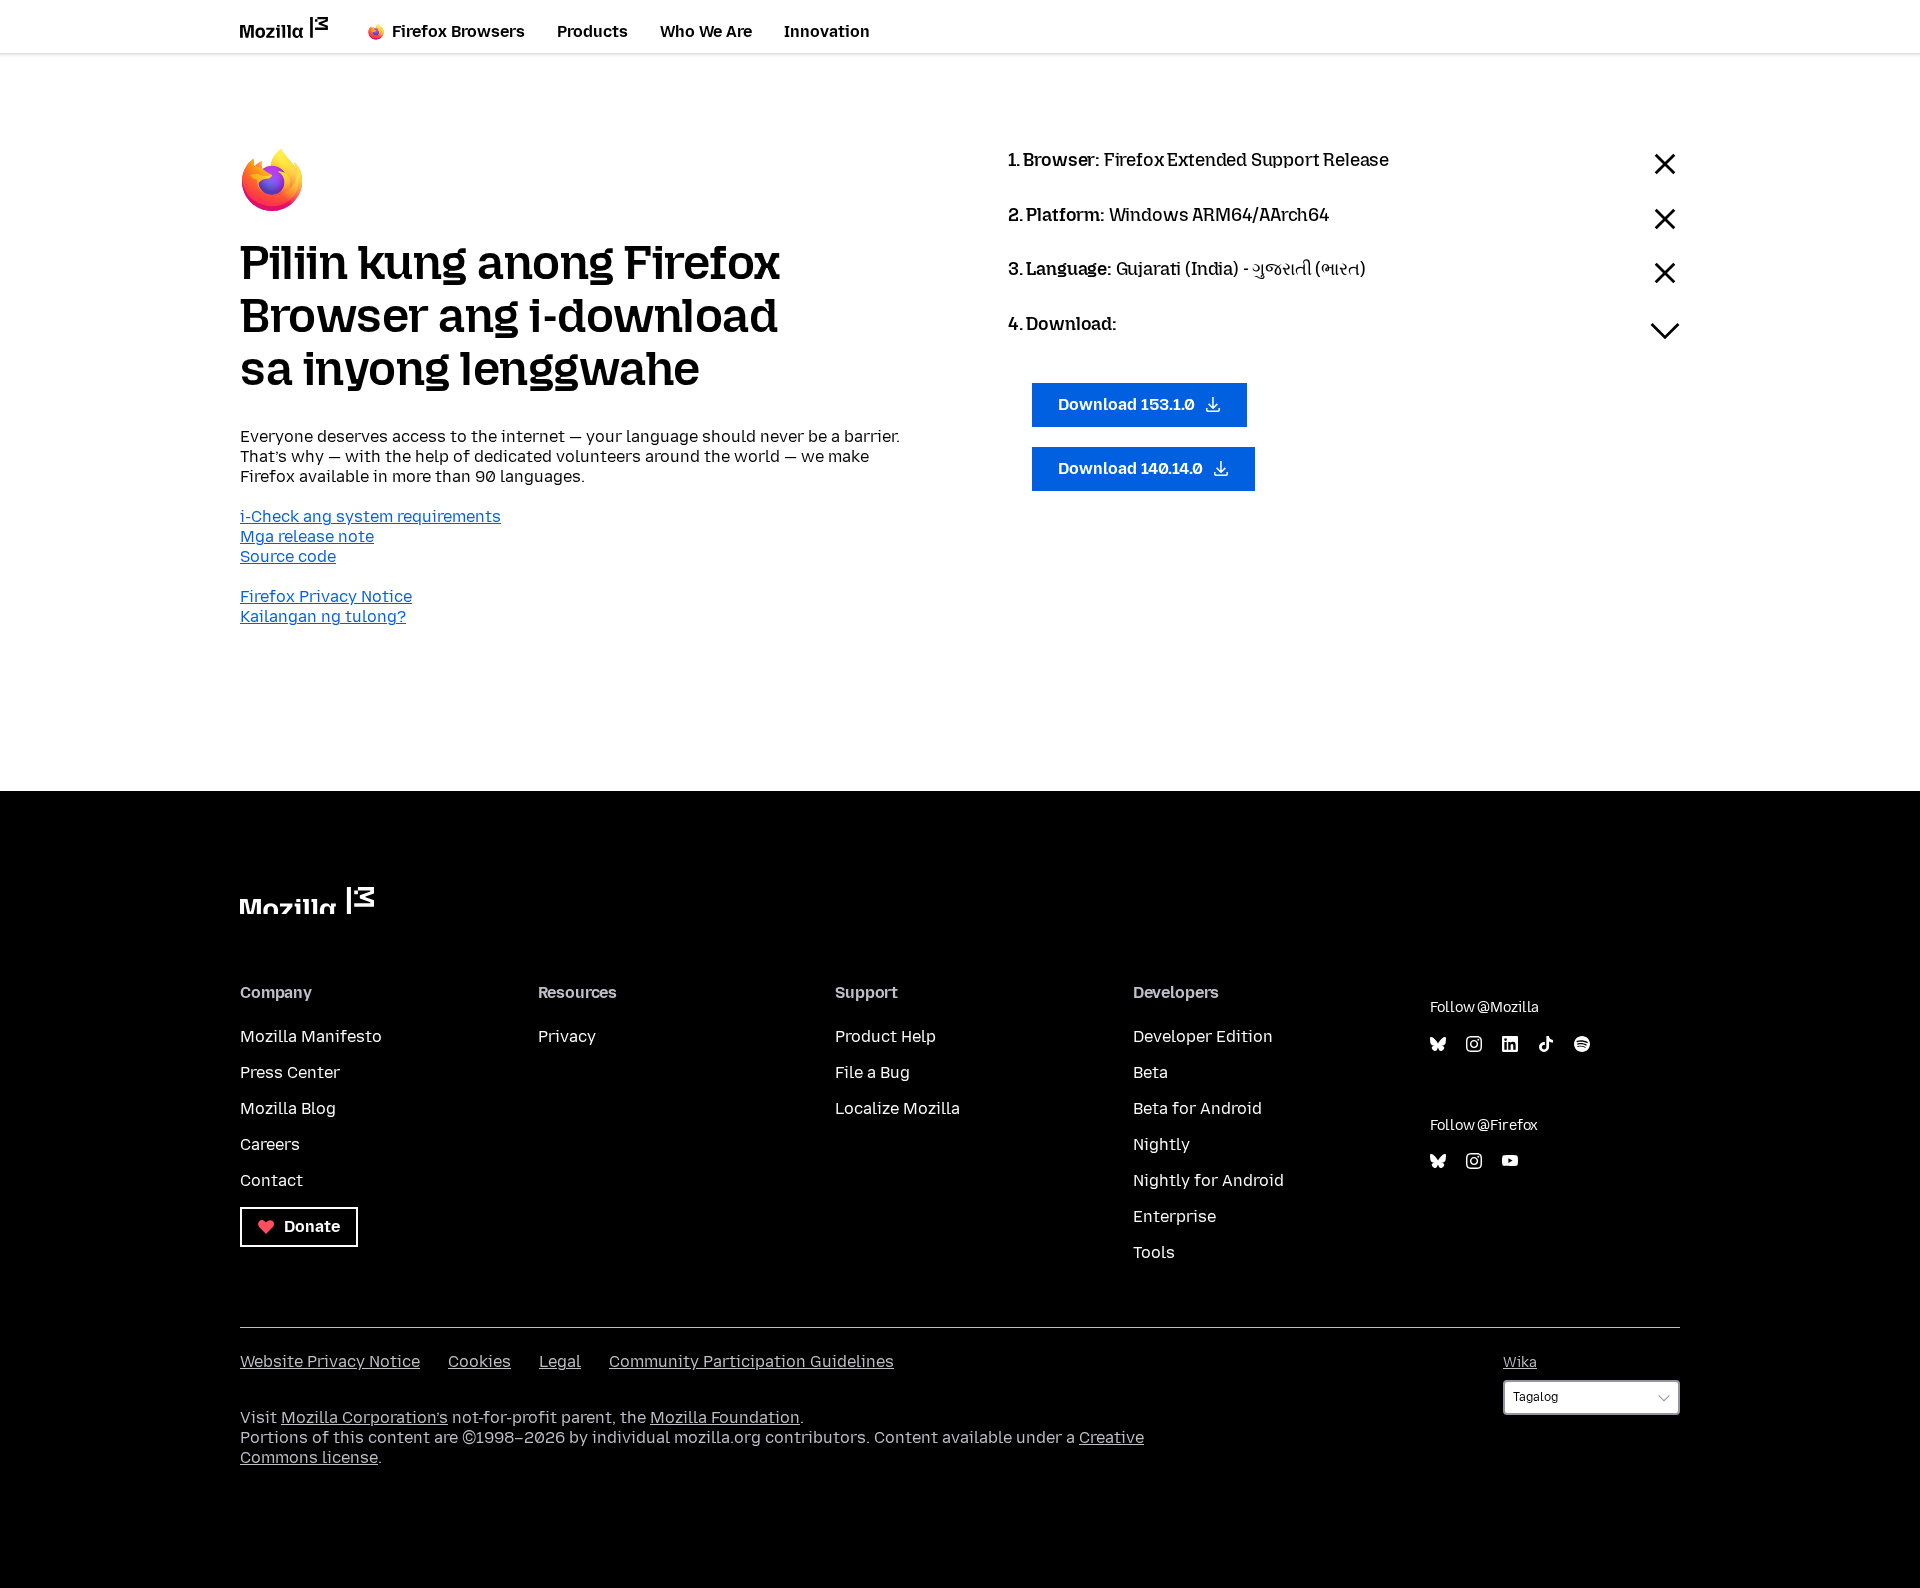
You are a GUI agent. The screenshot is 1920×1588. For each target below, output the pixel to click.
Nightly (1161, 1144)
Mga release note (307, 536)
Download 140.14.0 (1132, 468)
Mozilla (307, 900)
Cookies (479, 1361)
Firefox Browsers (458, 31)
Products (592, 31)
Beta (1150, 1072)
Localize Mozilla (897, 1108)
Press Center (290, 1072)
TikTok (1546, 1044)
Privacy (567, 1036)
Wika (1520, 1362)
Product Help (885, 1036)
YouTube (1510, 1161)
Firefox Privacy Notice (326, 596)
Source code (288, 556)
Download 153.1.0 (1128, 404)
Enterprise (1174, 1216)
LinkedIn (1510, 1044)
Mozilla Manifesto (311, 1036)
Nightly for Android (1208, 1180)
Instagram (1474, 1044)
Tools (1154, 1252)
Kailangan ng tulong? (323, 616)
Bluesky (1438, 1044)
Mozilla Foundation (725, 1417)
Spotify (1582, 1044)
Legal (560, 1361)
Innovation (827, 31)
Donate (310, 1226)
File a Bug (872, 1072)
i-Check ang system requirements (370, 516)
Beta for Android (1197, 1108)
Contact (271, 1180)
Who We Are (706, 31)
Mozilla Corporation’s (364, 1417)
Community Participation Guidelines (751, 1361)
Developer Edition (1203, 1036)
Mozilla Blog (288, 1108)
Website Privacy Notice (330, 1361)
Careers (270, 1144)
